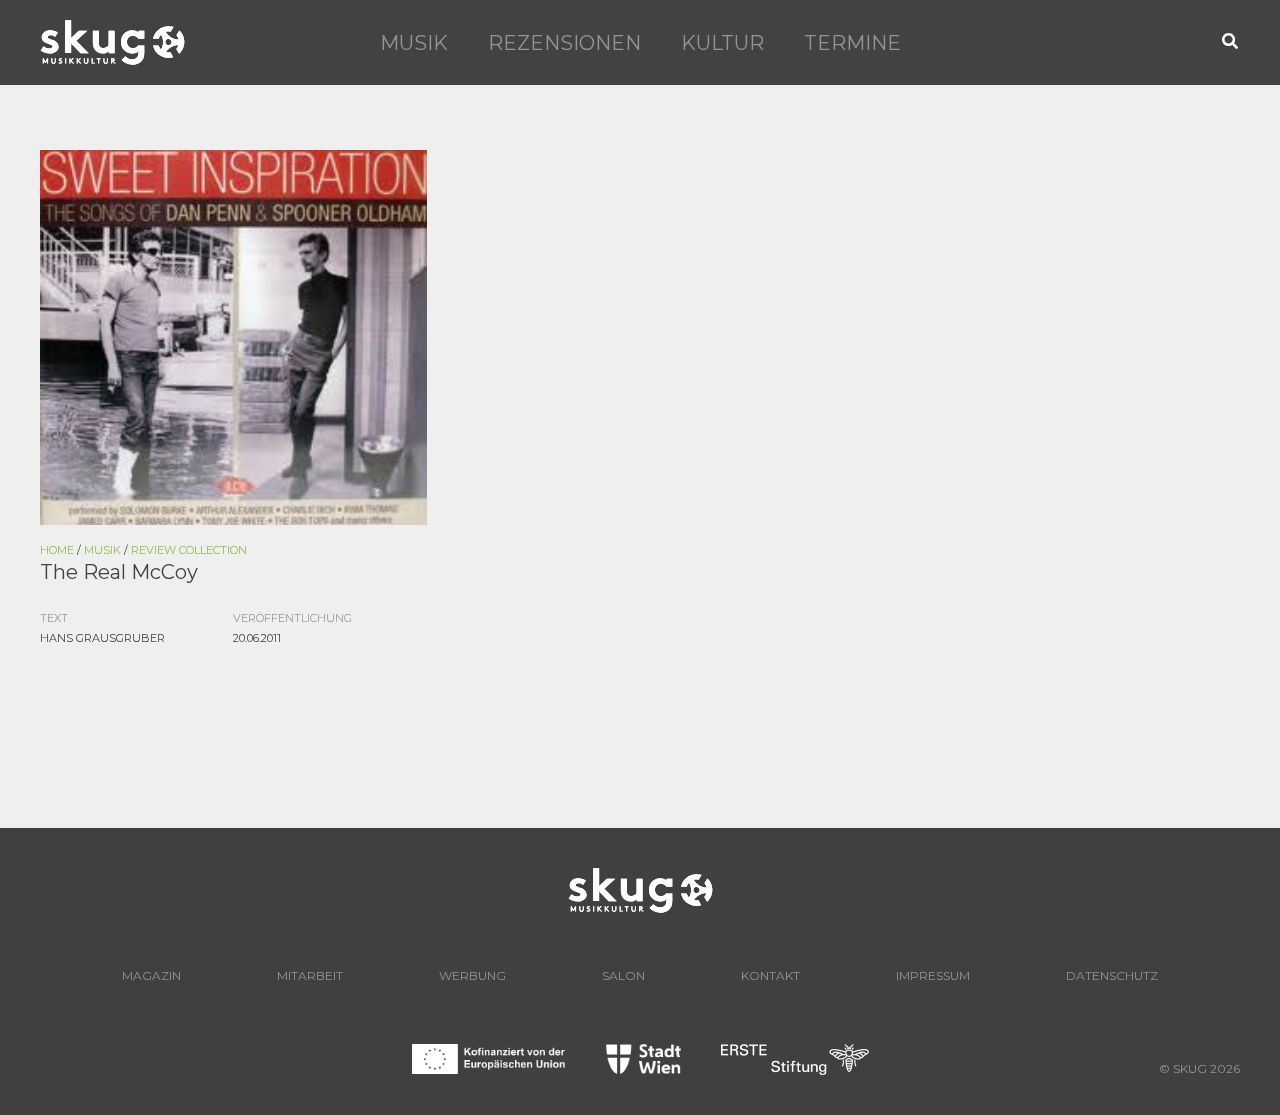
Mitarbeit (310, 975)
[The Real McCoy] (233, 336)
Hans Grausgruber (102, 638)
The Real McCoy (119, 572)
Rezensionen (564, 43)
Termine (852, 43)
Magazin (151, 975)
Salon (623, 975)
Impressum (933, 975)
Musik (414, 43)
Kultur (722, 43)
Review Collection (189, 550)
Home (57, 550)
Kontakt (770, 975)
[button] (1231, 42)
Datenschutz (1112, 975)
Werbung (472, 975)
